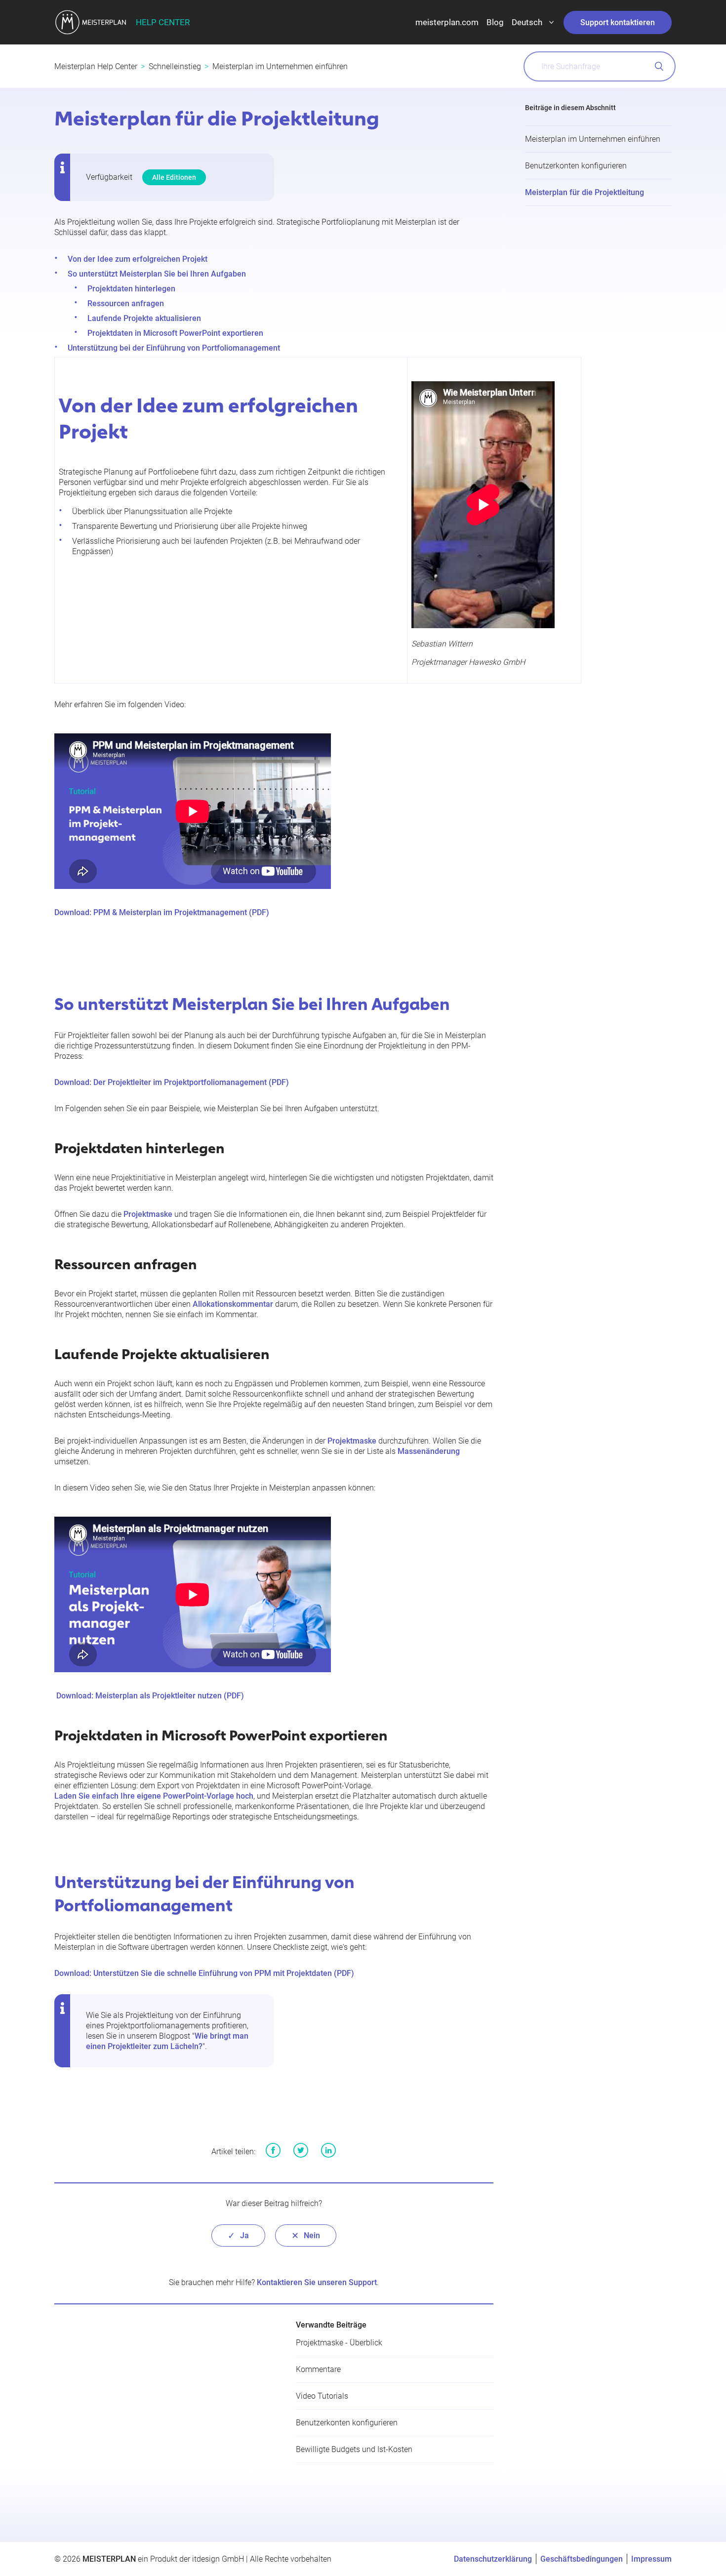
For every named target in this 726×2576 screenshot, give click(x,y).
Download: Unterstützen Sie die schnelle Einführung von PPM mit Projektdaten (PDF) (204, 1973)
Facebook (273, 2150)
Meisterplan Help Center (96, 66)
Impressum (651, 2559)
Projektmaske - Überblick (339, 2343)
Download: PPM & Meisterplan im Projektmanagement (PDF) (162, 912)
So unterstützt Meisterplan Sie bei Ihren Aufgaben (157, 274)
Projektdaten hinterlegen (131, 289)
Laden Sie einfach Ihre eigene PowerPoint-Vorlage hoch (154, 1796)
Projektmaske (148, 1214)
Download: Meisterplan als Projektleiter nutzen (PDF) (150, 1696)
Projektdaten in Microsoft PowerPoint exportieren (175, 333)
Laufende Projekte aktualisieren (144, 318)
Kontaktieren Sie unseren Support (317, 2282)
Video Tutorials (322, 2396)
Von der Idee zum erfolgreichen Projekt (138, 259)
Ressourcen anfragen (126, 303)
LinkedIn (328, 2150)
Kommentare (318, 2369)
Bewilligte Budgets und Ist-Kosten (354, 2449)
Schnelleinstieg (175, 66)
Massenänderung (429, 1451)
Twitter (301, 2150)
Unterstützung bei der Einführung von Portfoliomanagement (174, 348)
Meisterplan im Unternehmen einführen (280, 66)
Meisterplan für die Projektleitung (585, 192)
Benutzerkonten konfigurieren (576, 166)
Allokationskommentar (233, 1304)
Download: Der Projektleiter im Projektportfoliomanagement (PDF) (172, 1082)
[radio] (238, 2235)
